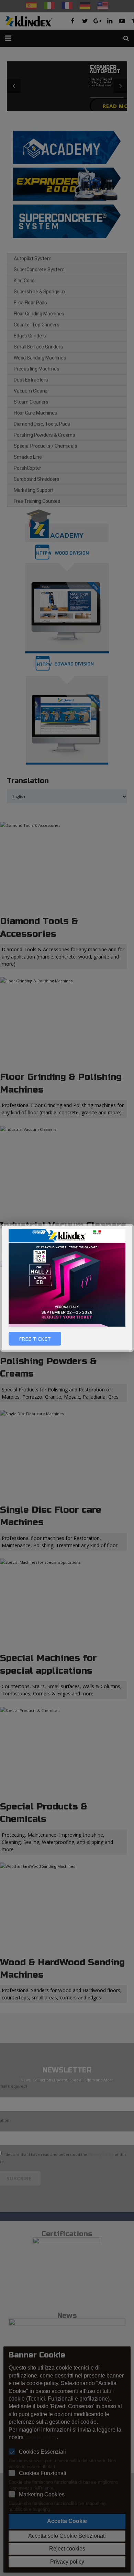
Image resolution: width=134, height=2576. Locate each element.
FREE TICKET (35, 1339)
